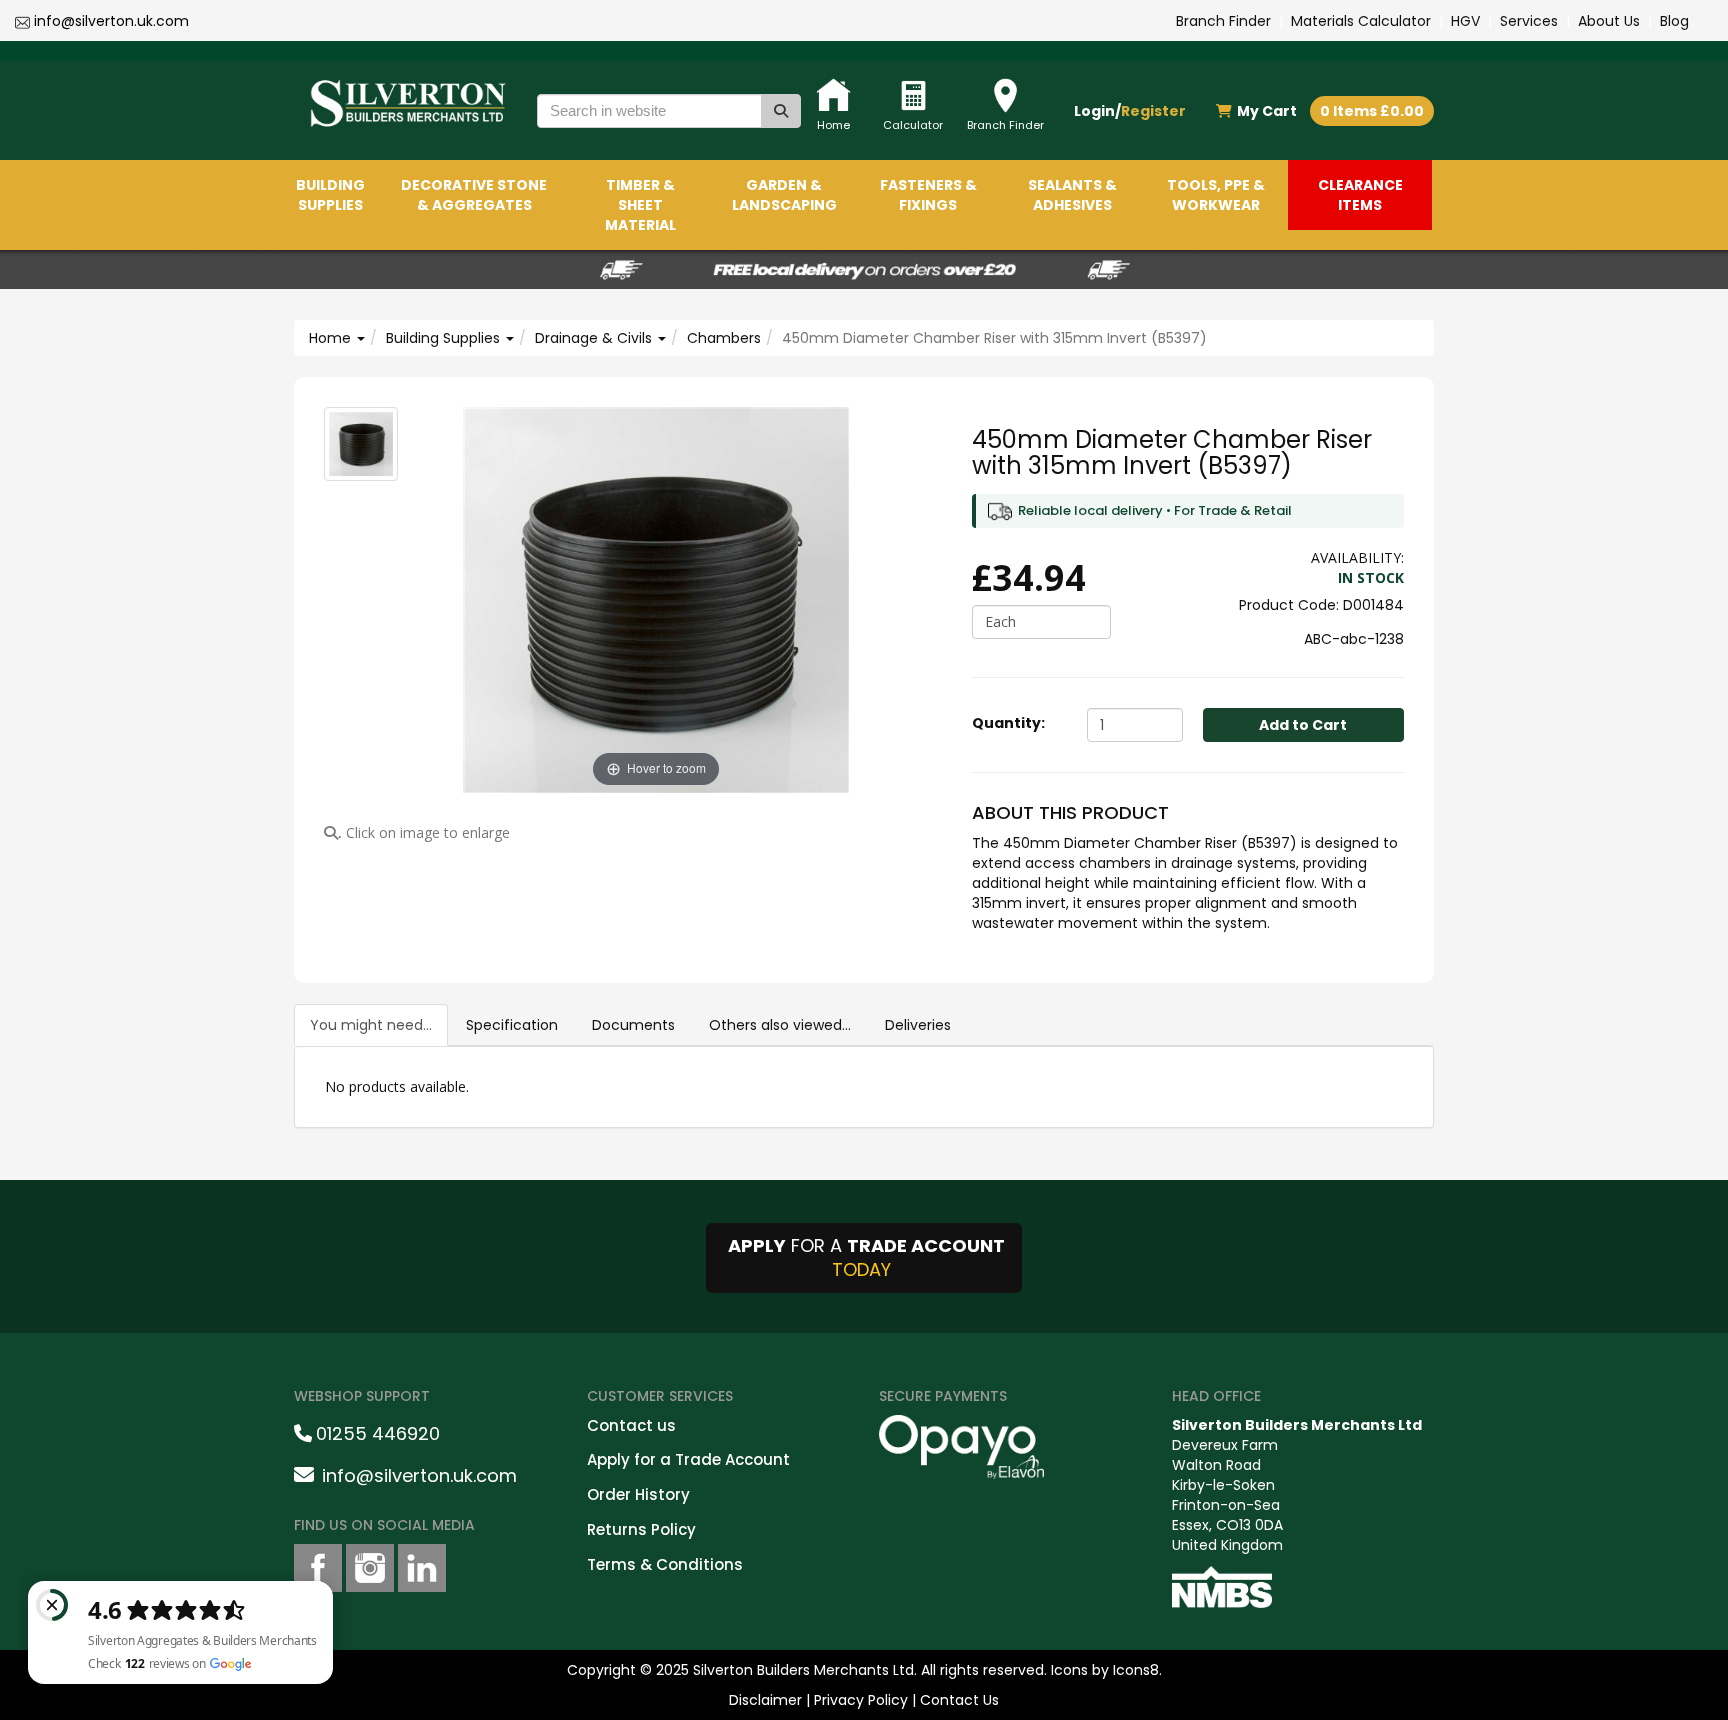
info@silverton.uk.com (111, 21)
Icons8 (1136, 1670)
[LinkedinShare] (422, 1568)
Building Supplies (445, 338)
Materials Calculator (1361, 21)
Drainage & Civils (595, 338)
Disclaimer (765, 1700)
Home (332, 338)
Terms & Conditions (665, 1564)
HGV (1465, 21)
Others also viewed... (780, 1025)
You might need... (371, 1025)
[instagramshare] (370, 1568)
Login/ (1130, 111)
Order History (638, 1494)
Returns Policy (641, 1529)
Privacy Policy (861, 1700)
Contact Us (959, 1700)
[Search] (781, 111)
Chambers (724, 338)
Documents (633, 1025)
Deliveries (918, 1025)
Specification (512, 1025)
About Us (1609, 21)
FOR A (866, 1257)
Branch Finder (1223, 21)
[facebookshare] (318, 1568)
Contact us (631, 1425)
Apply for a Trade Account (688, 1459)
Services (1529, 21)
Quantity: (1008, 723)
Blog (1674, 21)
